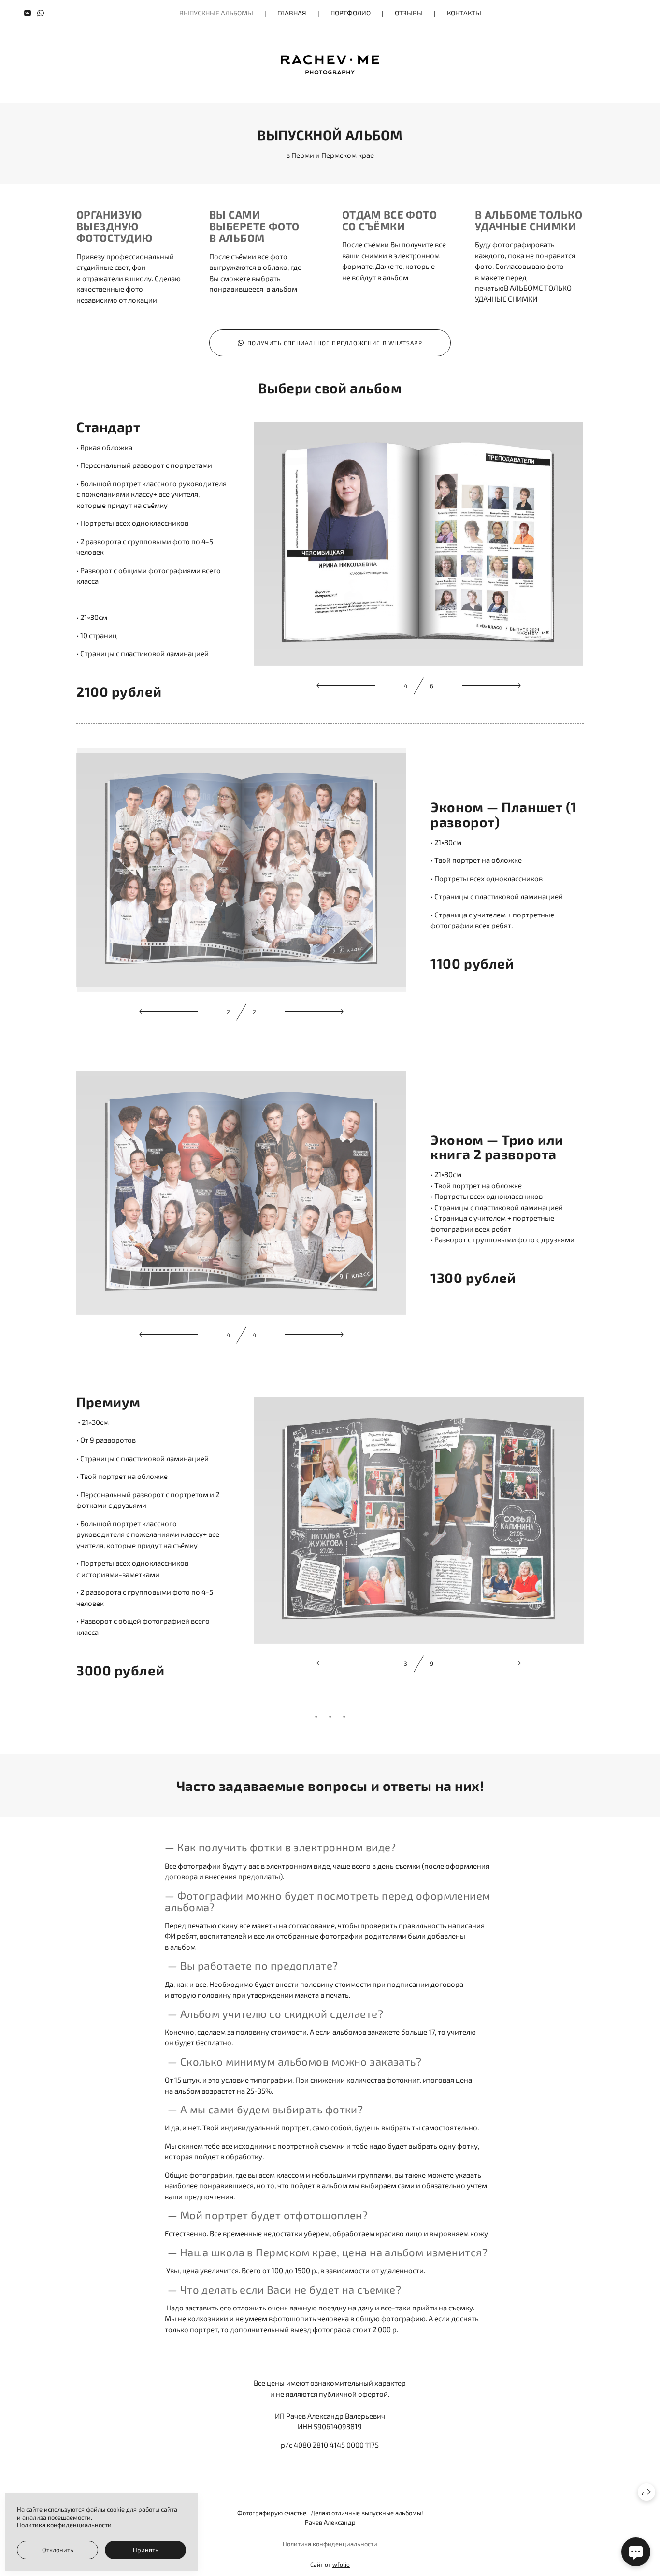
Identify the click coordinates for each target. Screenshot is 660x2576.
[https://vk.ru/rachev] (28, 13)
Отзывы (409, 13)
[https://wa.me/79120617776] (41, 13)
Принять (146, 2550)
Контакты (464, 13)
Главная (292, 13)
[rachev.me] (330, 65)
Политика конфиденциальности (330, 2544)
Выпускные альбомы (216, 13)
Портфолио (351, 13)
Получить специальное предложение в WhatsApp (335, 343)
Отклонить (58, 2550)
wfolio (341, 2564)
